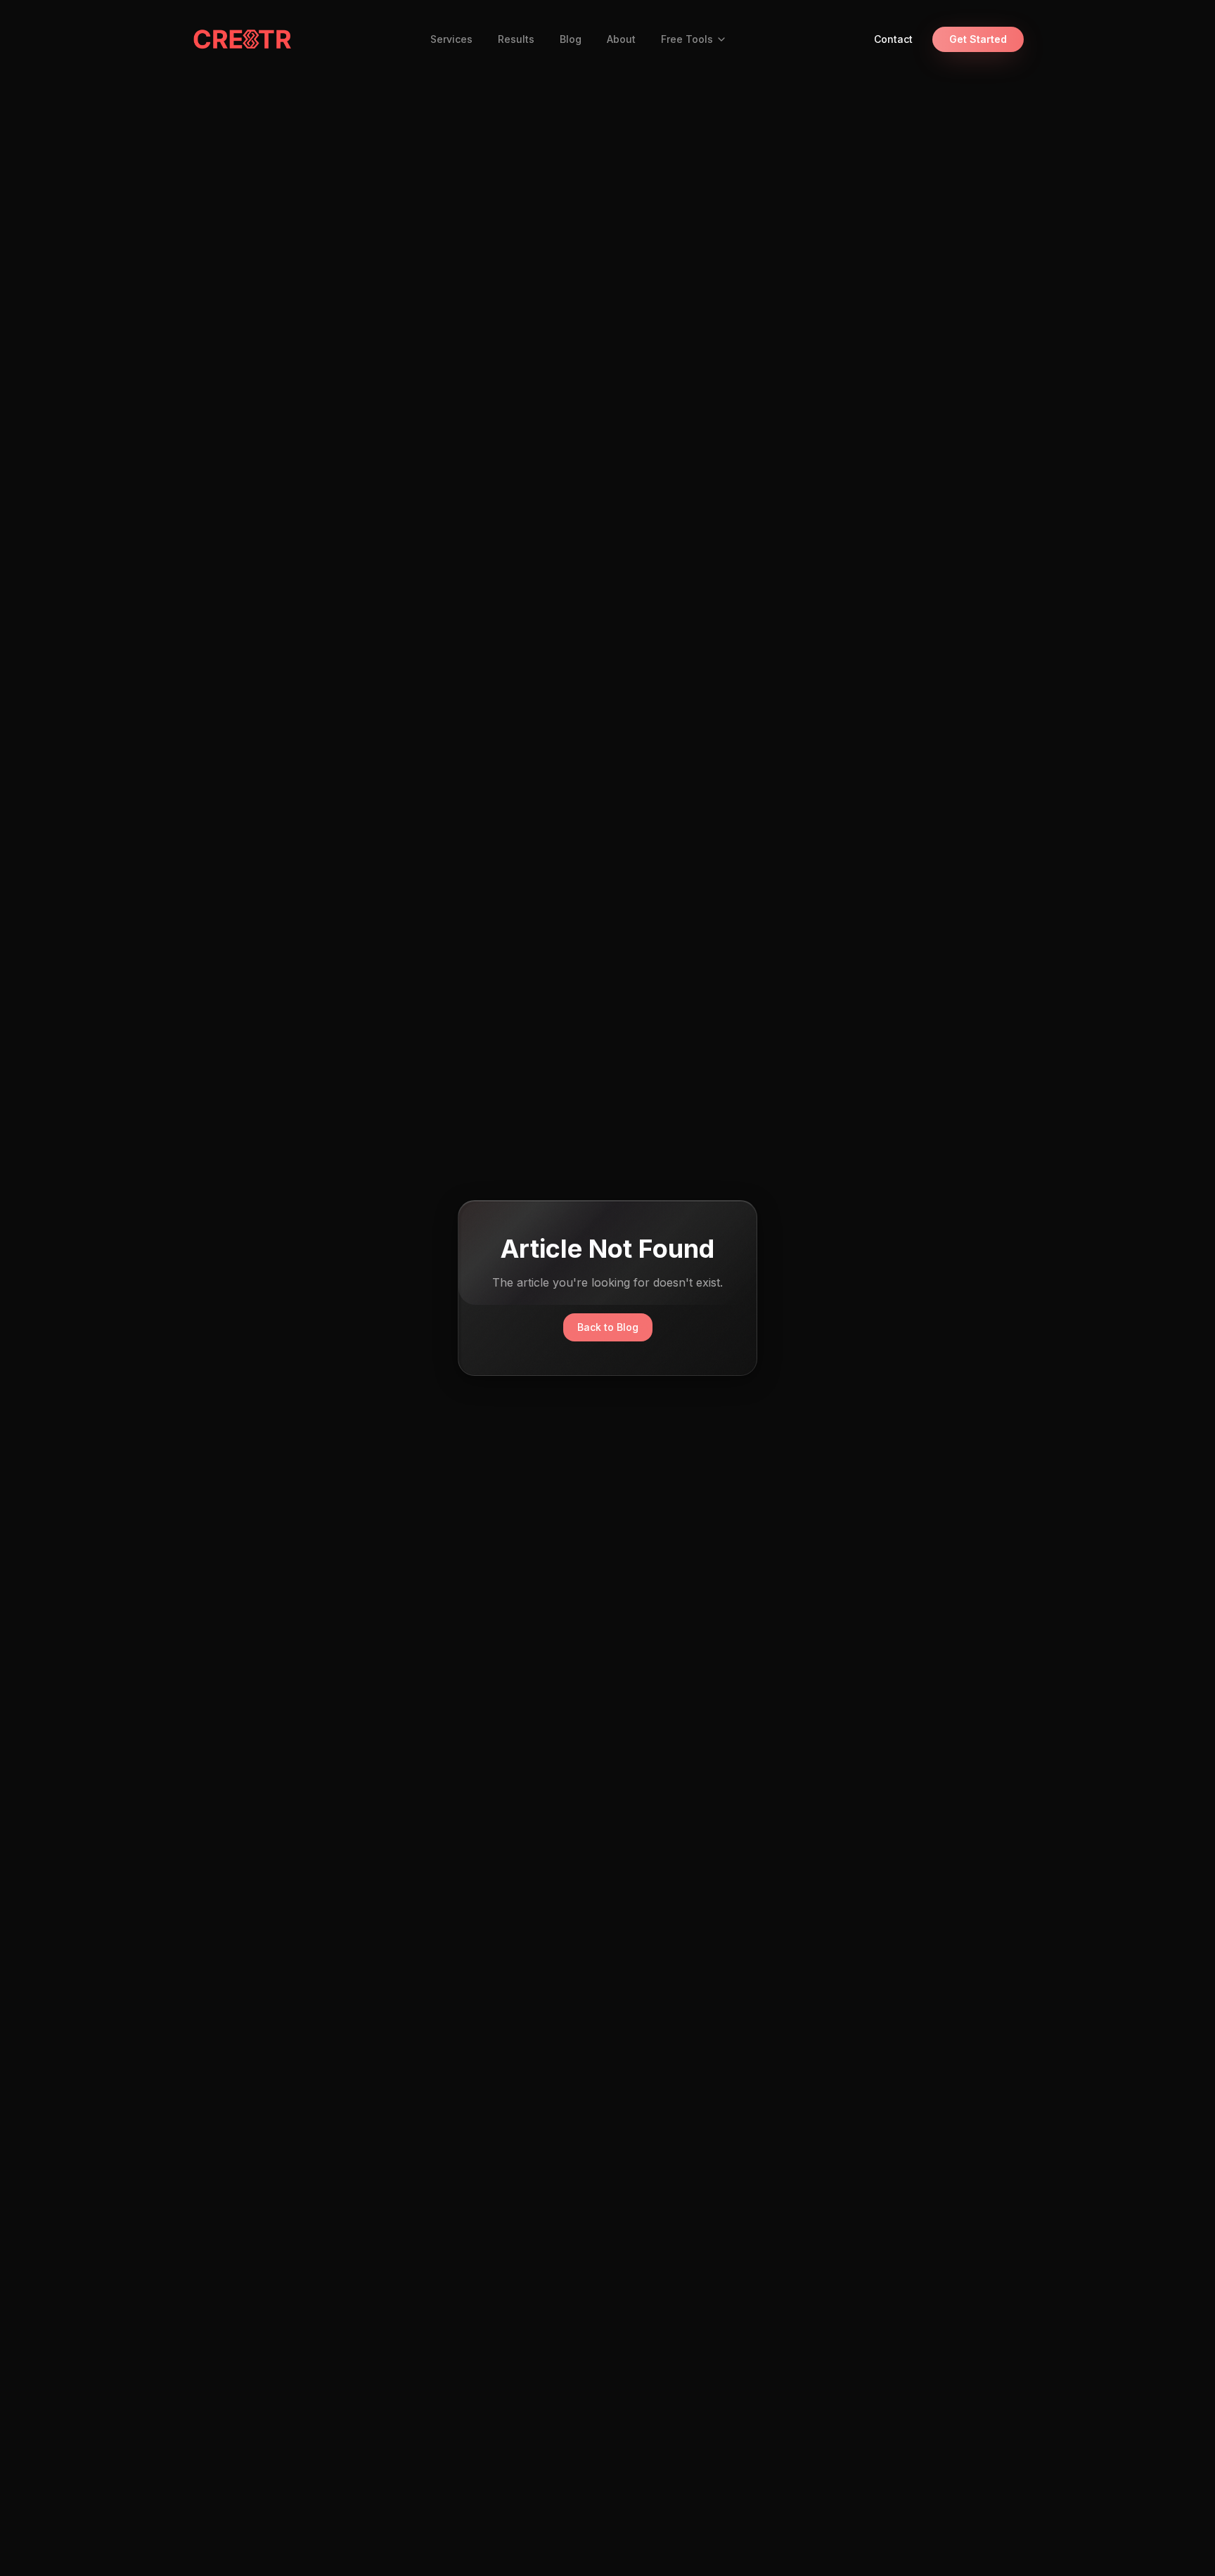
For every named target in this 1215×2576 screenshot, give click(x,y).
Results (516, 39)
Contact (893, 39)
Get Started (978, 39)
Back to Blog (608, 1327)
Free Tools (687, 39)
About (621, 39)
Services (451, 39)
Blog (571, 39)
